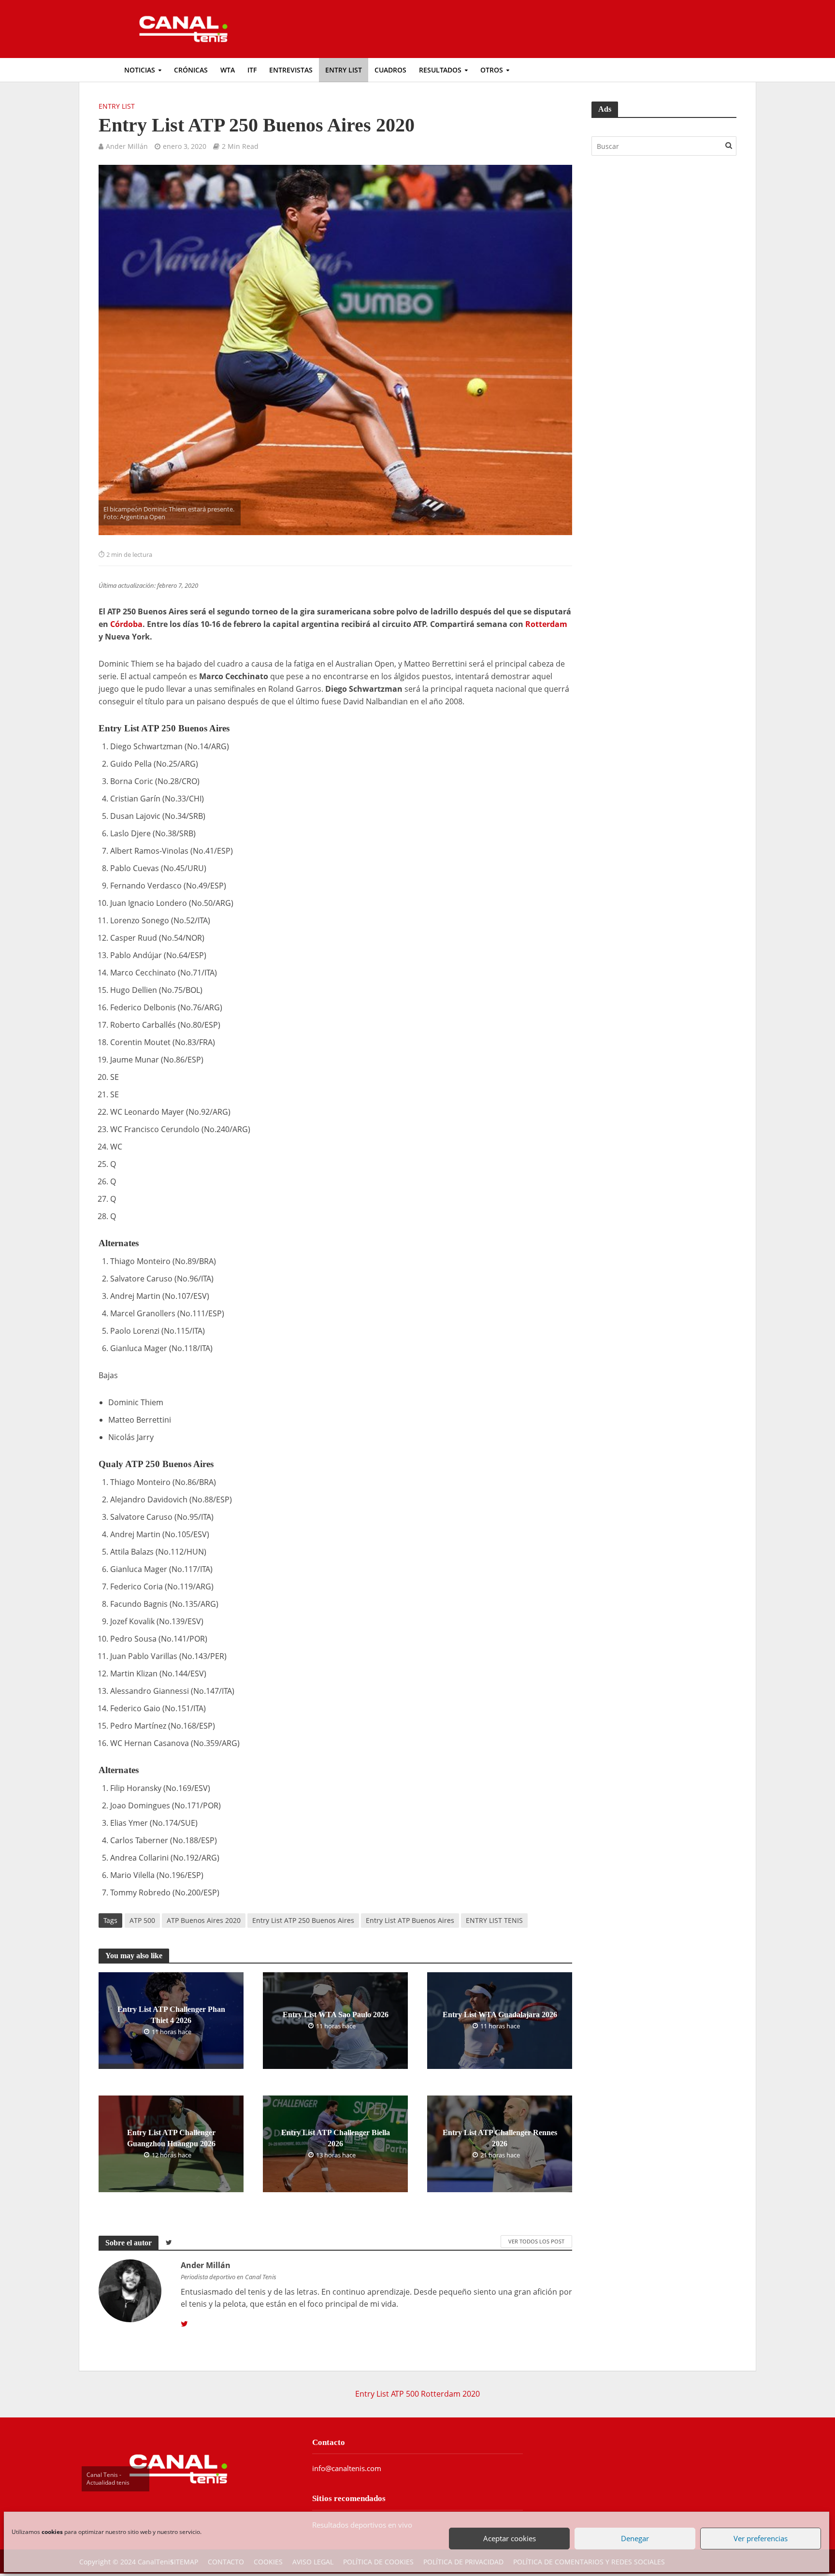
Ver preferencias (760, 2536)
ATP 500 (142, 1920)
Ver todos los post (536, 2241)
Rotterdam (546, 624)
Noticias (140, 70)
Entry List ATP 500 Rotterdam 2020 (417, 2394)
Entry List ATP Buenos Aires (410, 1920)
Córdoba (126, 624)
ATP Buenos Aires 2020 (204, 1920)
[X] (184, 2324)
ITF (252, 70)
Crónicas (191, 70)
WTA (228, 70)
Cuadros (390, 70)
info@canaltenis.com (347, 2468)
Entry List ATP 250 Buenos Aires (303, 1920)
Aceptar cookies (509, 2536)
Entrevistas (291, 70)
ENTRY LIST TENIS (494, 1920)
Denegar (634, 2536)
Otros (492, 70)
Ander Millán (127, 146)
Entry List (344, 70)
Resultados (440, 70)
